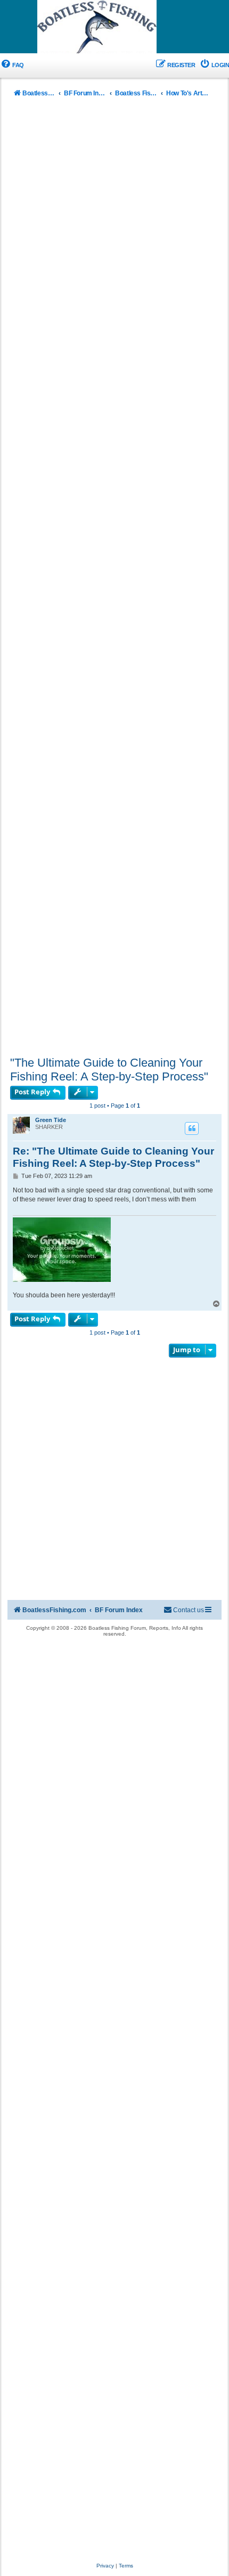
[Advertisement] (114, 579)
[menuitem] (12, 65)
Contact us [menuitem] (189, 1610)
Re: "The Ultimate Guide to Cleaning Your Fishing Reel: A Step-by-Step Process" (113, 1157)
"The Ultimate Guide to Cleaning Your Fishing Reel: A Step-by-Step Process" (109, 1070)
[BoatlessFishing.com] (114, 27)
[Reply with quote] (192, 1128)
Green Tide (51, 1120)
